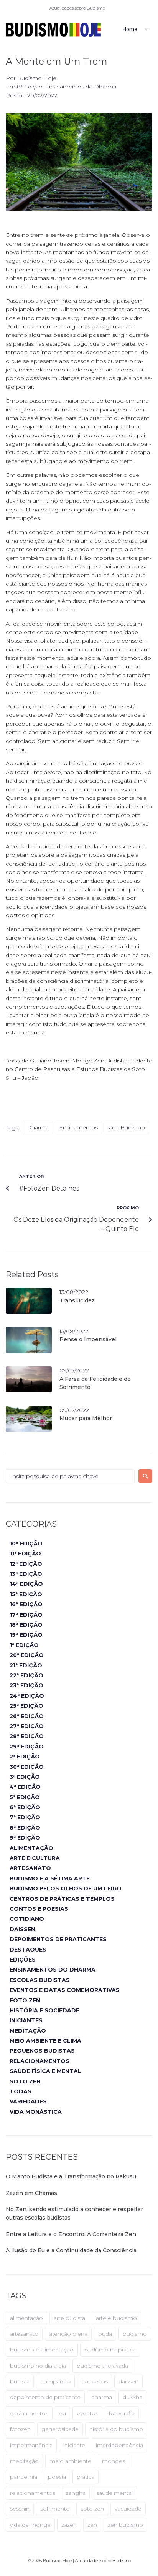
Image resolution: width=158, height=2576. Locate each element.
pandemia (24, 2477)
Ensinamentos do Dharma (81, 87)
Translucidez (77, 1300)
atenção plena (68, 2334)
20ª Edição (27, 1655)
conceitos (95, 2381)
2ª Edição (25, 1757)
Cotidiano (27, 1919)
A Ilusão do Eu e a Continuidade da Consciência (71, 2250)
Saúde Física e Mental (45, 2071)
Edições (23, 1960)
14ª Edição (26, 1584)
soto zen (92, 2509)
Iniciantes (26, 2020)
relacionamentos (33, 2493)
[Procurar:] (70, 1476)
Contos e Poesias (39, 1909)
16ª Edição (26, 1604)
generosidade (60, 2429)
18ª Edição (26, 1625)
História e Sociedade (44, 2010)
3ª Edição (25, 1777)
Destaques (28, 1950)
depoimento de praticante (45, 2397)
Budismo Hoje (37, 78)
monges (114, 2461)
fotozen (20, 2429)
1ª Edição (24, 1645)
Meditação (28, 2031)
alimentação (26, 2318)
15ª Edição (26, 1594)
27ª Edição (27, 1726)
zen (92, 2525)
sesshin (20, 2509)
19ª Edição (26, 1635)
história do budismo (116, 2429)
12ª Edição (26, 1564)
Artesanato (30, 1868)
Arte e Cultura (35, 1858)
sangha (76, 2493)
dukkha (132, 2397)
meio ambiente (70, 2461)
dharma (38, 1127)
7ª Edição (25, 1817)
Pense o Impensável (88, 1339)
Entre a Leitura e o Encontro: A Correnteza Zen (71, 2234)
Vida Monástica (36, 2112)
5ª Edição (25, 1797)
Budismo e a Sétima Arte (50, 1878)
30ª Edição (27, 1767)
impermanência (31, 2445)
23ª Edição (26, 1685)
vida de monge (30, 2525)
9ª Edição (25, 1838)
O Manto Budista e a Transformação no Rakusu (71, 2176)
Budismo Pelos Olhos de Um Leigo (66, 1888)
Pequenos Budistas (42, 2051)
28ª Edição (27, 1736)
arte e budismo (116, 2318)
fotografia (122, 2413)
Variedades (28, 2101)
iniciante (74, 2445)
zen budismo (127, 1127)
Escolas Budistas (40, 1980)
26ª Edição (27, 1716)
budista (20, 2381)
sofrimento (55, 2509)
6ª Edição (25, 1807)
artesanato (24, 2334)
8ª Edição (30, 87)
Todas (21, 2091)
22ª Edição (26, 1675)
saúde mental (114, 2493)
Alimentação (31, 1848)
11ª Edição (25, 1554)
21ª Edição (26, 1665)
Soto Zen (25, 2081)
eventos (87, 2413)
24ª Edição (27, 1696)
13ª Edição (26, 1574)
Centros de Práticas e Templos (62, 1899)
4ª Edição (25, 1787)
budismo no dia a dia (38, 2366)
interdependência (119, 2445)
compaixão (55, 2381)
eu (63, 2413)
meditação (24, 2461)
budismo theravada (102, 2366)
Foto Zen (25, 2000)
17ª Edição (26, 1615)
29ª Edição (27, 1747)
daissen (128, 2381)
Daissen (22, 1929)
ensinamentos (78, 1127)
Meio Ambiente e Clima (45, 2041)
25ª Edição (26, 1706)
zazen (69, 2525)
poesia (57, 2477)
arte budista (69, 2318)
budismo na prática (110, 2350)
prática (86, 2477)
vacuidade (128, 2509)
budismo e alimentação (42, 2350)
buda (105, 2334)
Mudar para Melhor (86, 1418)
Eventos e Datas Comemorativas (65, 1990)
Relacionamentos (39, 2061)
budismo (135, 2334)
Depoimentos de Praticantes (58, 1939)
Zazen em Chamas (31, 2193)
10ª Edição (26, 1544)
